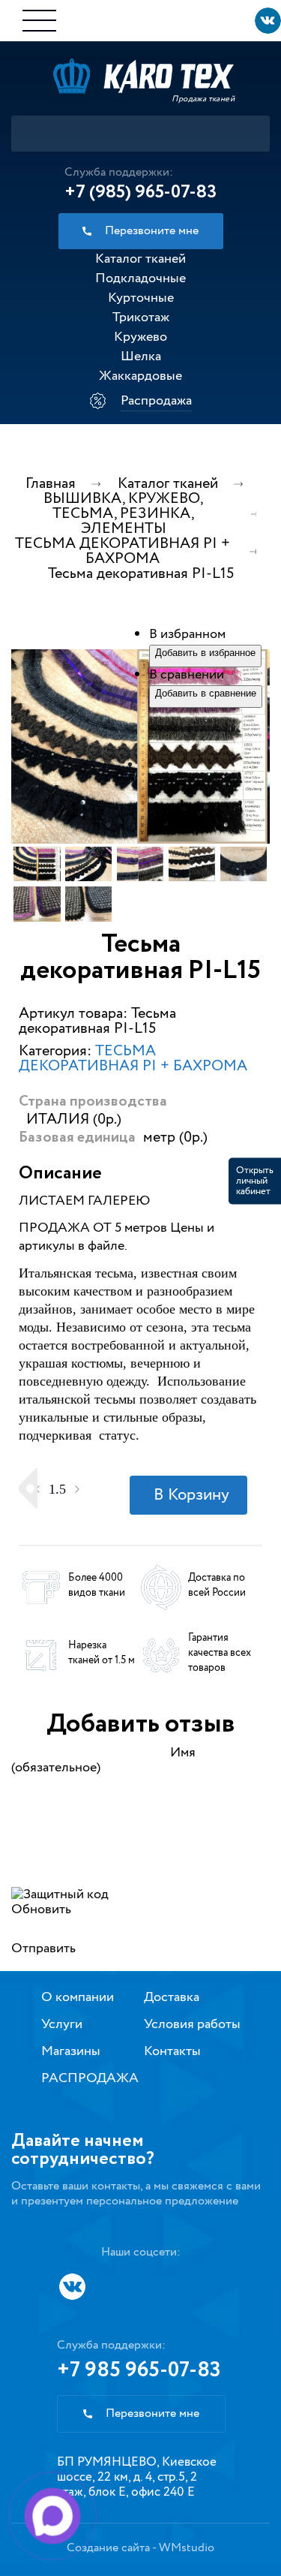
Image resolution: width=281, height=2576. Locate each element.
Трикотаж (141, 317)
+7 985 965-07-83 (139, 2370)
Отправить (43, 1949)
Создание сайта (108, 2548)
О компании (78, 1997)
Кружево (140, 337)
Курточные (141, 298)
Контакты (172, 2051)
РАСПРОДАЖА (90, 2078)
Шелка (141, 357)
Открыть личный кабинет (255, 1181)
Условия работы (192, 2024)
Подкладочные (140, 278)
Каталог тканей (140, 259)
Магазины (71, 2051)
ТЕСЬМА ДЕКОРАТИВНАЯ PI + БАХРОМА (133, 1059)
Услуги (62, 2024)
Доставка (172, 1997)
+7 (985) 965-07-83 (140, 192)
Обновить (41, 1909)
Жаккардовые (140, 376)
